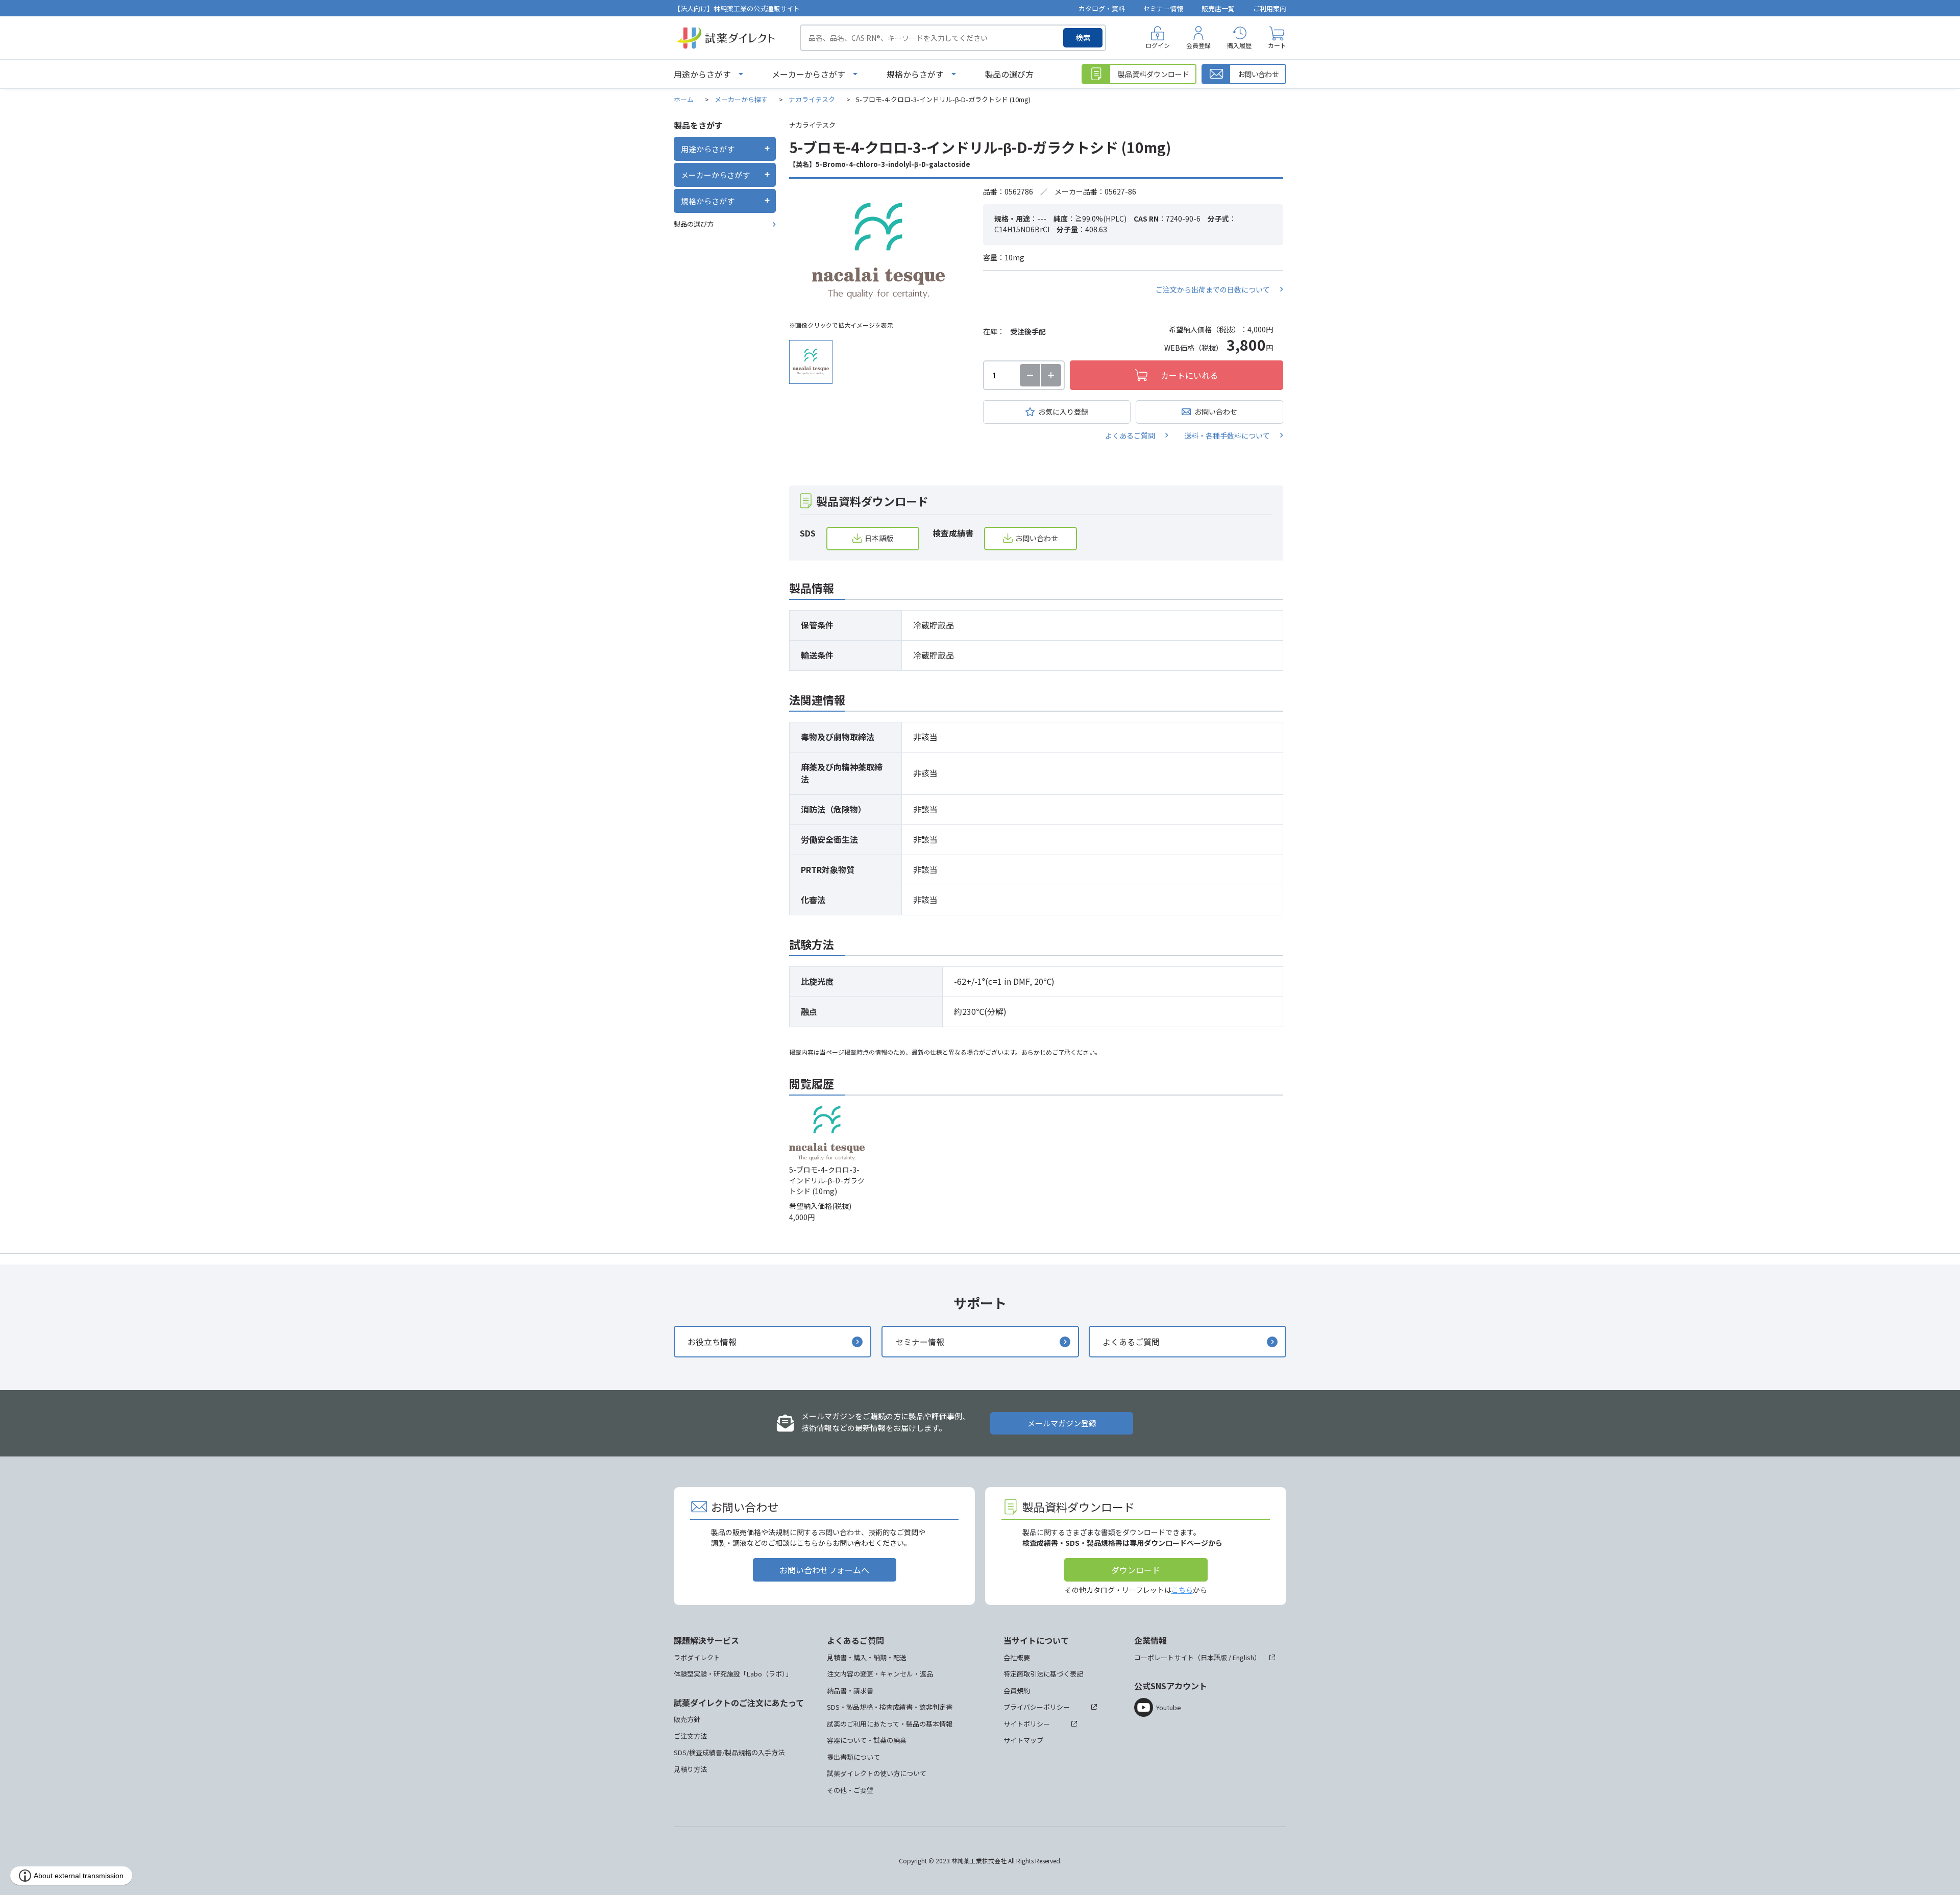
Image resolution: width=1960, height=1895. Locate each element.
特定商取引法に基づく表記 (1043, 1674)
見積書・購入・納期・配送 (867, 1657)
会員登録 (1198, 45)
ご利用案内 (1270, 8)
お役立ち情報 (712, 1342)
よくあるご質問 (1130, 435)
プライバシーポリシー (1037, 1707)
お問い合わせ (1216, 411)
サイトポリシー (1027, 1724)
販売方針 (687, 1719)
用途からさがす (702, 74)
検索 (1083, 38)
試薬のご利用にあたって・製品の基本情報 (890, 1724)
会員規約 (1017, 1691)
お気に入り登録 (1063, 411)
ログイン (1158, 45)
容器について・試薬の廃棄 (867, 1740)
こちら (1182, 1590)
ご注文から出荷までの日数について (1213, 289)
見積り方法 (690, 1769)
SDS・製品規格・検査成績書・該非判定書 (890, 1707)
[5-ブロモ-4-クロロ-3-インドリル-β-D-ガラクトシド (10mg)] (878, 251)
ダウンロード (1136, 1570)
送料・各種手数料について (1227, 435)
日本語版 (879, 538)
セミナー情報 (1163, 8)
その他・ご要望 (850, 1790)
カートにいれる (1189, 375)
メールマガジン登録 (1062, 1423)
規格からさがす (915, 74)
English (1243, 1657)
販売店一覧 (1218, 8)
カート (1277, 45)
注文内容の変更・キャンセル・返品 (880, 1674)
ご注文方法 (690, 1736)
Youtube (1169, 1707)
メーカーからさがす (808, 74)
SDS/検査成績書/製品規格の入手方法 (729, 1752)
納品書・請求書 (850, 1691)
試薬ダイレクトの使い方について (877, 1773)
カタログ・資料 (1102, 8)
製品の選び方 (1009, 74)
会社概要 (1017, 1657)
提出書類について (853, 1757)
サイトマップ (1023, 1740)
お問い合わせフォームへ (824, 1570)
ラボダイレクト (697, 1657)
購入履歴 (1239, 45)
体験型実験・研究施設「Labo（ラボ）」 (733, 1674)
